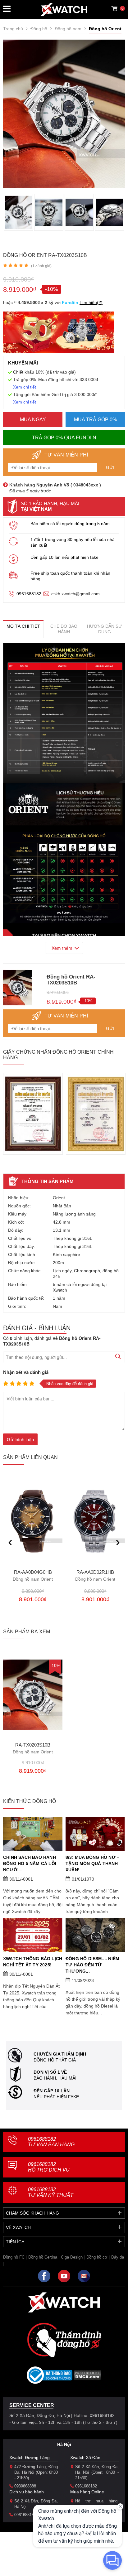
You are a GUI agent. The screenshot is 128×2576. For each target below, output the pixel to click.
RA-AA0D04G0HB (33, 1576)
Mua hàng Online (87, 2492)
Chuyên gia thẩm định (60, 2054)
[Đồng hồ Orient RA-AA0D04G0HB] (33, 1521)
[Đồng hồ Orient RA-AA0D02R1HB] (95, 1521)
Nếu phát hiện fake (56, 2097)
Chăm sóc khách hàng (32, 2213)
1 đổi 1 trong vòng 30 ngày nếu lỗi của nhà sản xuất (73, 542)
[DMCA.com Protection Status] (87, 2377)
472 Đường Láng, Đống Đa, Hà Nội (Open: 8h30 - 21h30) (36, 2472)
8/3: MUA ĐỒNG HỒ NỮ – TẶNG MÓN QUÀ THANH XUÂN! (92, 1863)
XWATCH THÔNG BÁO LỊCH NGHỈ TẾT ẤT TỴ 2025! (33, 1962)
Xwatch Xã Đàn (85, 2458)
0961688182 (29, 594)
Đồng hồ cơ (97, 2257)
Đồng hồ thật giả (55, 2060)
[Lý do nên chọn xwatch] (64, 713)
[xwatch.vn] (64, 2302)
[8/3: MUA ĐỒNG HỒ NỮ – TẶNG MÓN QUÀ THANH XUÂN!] (95, 1834)
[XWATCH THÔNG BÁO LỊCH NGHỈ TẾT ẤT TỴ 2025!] (33, 1935)
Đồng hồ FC (14, 2257)
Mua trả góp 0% (95, 420)
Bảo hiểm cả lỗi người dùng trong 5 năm (70, 524)
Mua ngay (33, 420)
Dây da (118, 2257)
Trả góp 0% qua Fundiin (64, 438)
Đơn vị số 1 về (50, 2072)
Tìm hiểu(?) (91, 302)
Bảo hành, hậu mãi (55, 2078)
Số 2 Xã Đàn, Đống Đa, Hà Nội (36, 2504)
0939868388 (25, 2486)
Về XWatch (18, 2227)
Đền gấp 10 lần (52, 2091)
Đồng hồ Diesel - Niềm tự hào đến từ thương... (92, 1965)
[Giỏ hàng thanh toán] (114, 8)
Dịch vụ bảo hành (27, 2492)
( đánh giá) (41, 266)
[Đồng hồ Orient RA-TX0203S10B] (33, 1695)
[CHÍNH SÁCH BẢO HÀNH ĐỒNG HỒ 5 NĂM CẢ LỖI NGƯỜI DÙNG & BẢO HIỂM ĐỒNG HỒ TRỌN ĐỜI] (33, 1834)
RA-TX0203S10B (33, 1748)
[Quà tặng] (58, 334)
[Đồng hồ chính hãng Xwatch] (64, 10)
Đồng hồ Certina (43, 2257)
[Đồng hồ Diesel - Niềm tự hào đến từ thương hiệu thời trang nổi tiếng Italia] (95, 1935)
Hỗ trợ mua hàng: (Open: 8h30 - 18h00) (97, 2504)
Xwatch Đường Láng (30, 2458)
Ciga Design (72, 2257)
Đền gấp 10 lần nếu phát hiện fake (64, 557)
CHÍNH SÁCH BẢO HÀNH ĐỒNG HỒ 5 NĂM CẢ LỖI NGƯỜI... (30, 1863)
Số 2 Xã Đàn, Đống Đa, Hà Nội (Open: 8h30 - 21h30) (97, 2472)
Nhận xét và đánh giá (26, 1372)
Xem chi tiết (25, 387)
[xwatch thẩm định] (64, 2340)
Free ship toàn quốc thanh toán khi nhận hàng (70, 576)
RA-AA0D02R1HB (95, 1576)
